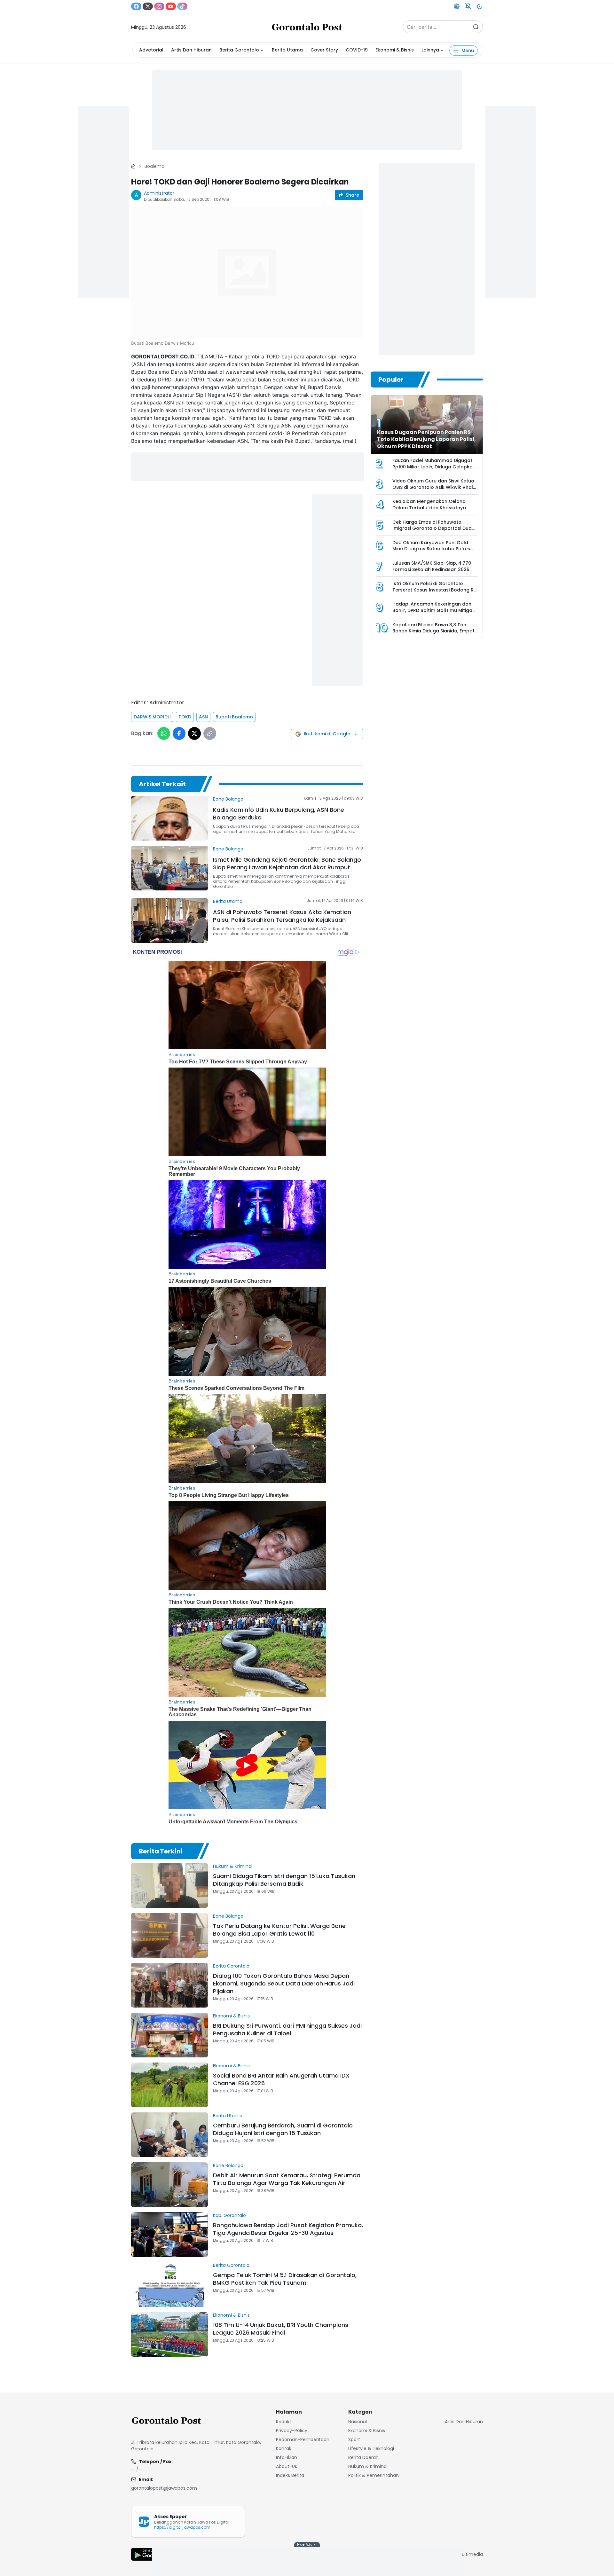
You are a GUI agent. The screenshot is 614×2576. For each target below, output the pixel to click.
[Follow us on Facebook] (136, 6)
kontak (284, 2448)
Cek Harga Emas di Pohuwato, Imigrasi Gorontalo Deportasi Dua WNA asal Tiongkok (432, 528)
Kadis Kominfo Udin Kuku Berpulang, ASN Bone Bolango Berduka (279, 814)
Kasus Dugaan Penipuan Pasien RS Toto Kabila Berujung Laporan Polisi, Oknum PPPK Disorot (426, 439)
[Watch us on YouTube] (171, 6)
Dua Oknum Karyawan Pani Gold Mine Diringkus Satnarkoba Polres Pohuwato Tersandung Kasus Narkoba (431, 552)
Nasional (358, 2422)
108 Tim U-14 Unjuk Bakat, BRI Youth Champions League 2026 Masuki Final (281, 2329)
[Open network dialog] (457, 6)
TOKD (185, 717)
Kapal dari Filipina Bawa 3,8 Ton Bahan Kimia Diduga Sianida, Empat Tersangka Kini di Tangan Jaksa (433, 631)
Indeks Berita (290, 2475)
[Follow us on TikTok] (182, 6)
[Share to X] (194, 733)
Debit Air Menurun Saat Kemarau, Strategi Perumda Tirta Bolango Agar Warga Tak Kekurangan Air (287, 2179)
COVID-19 (357, 50)
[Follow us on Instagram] (159, 6)
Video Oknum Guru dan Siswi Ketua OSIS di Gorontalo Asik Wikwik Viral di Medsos (433, 487)
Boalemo (154, 166)
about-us (287, 2466)
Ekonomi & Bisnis (395, 50)
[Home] (133, 166)
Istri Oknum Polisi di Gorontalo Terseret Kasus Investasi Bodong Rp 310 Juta (435, 590)
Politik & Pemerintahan (374, 2475)
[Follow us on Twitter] (148, 6)
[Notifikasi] (468, 6)
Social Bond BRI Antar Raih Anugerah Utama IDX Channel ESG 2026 (281, 2079)
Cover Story (324, 50)
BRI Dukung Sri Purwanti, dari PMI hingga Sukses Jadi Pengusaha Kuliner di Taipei (287, 2029)
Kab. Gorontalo (229, 2215)
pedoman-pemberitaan (303, 2439)
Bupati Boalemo (234, 717)
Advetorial (151, 50)
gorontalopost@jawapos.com (164, 2488)
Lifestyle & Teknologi (371, 2448)
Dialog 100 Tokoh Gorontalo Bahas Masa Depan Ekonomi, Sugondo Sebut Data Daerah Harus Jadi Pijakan (284, 1983)
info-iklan (287, 2457)
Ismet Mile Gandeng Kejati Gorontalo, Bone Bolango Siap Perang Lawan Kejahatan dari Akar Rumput (287, 863)
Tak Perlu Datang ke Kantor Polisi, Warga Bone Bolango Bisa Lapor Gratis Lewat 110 (279, 1930)
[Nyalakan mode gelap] (480, 6)
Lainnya (430, 50)
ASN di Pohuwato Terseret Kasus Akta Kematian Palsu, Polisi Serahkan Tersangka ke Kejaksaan (282, 916)
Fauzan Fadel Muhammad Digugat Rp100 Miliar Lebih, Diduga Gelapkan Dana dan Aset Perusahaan (434, 467)
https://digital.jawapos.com (182, 2527)
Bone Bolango (228, 799)
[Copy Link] (210, 733)
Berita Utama (287, 50)
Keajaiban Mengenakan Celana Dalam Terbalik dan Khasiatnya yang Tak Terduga (429, 508)
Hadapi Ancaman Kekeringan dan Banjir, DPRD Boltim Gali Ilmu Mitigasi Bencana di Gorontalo (434, 610)
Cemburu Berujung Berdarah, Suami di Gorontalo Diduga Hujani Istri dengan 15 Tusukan (283, 2129)
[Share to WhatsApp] (164, 733)
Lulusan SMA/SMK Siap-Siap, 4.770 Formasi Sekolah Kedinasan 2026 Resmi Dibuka (432, 569)
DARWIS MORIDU (152, 717)
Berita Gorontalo (239, 50)
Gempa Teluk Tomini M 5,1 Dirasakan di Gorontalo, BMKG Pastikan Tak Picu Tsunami (285, 2279)
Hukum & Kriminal (233, 1866)
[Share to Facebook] (179, 733)
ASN (203, 717)
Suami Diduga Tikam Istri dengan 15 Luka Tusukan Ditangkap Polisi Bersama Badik (284, 1880)
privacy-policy (292, 2431)
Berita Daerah (363, 2457)
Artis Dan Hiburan (191, 50)
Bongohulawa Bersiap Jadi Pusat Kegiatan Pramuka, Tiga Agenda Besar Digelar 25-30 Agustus (288, 2229)
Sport (354, 2439)
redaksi (284, 2422)
